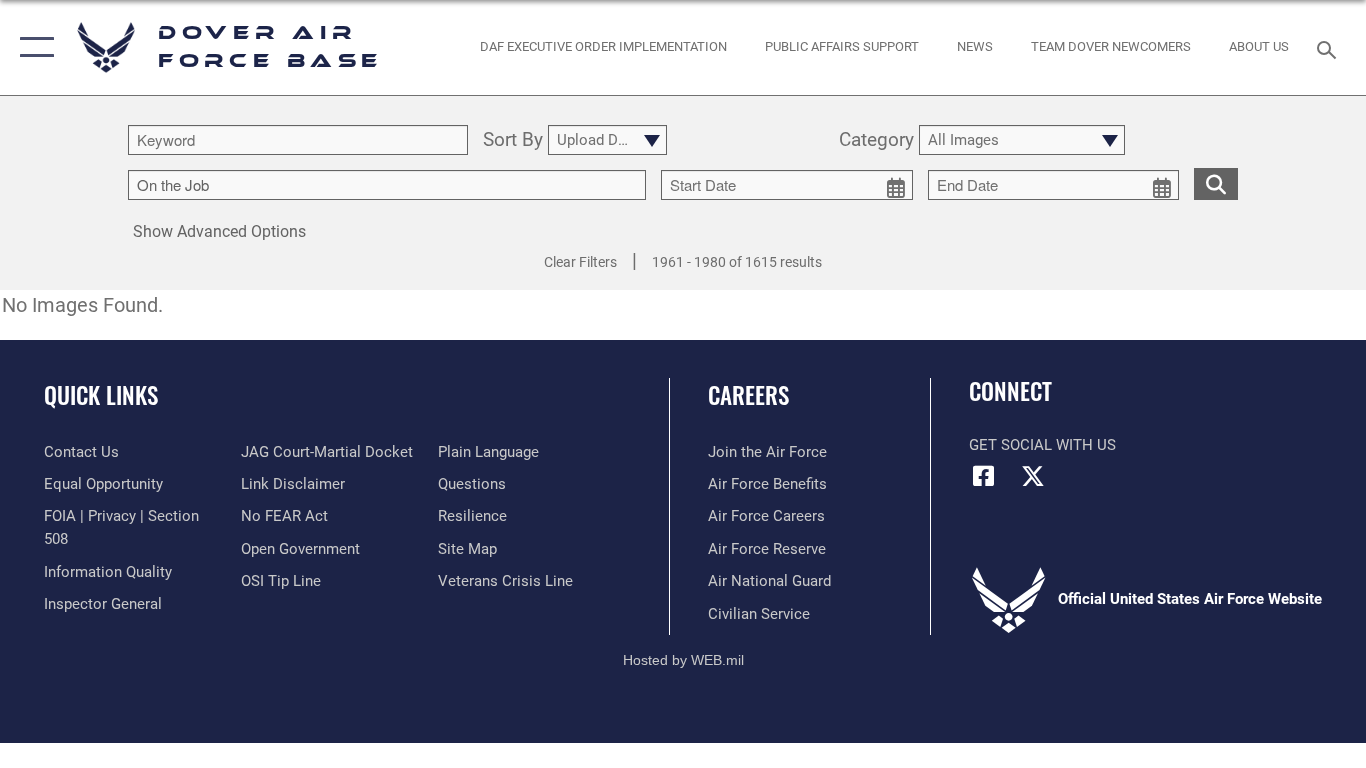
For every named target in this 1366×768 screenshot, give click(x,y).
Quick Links (101, 395)
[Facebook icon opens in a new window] (984, 476)
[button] (32, 47)
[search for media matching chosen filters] (1216, 183)
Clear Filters (580, 262)
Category (876, 140)
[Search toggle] (1330, 48)
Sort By (513, 140)
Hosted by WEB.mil (683, 660)
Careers (748, 395)
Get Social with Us (1042, 445)
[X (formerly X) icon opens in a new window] (1033, 476)
